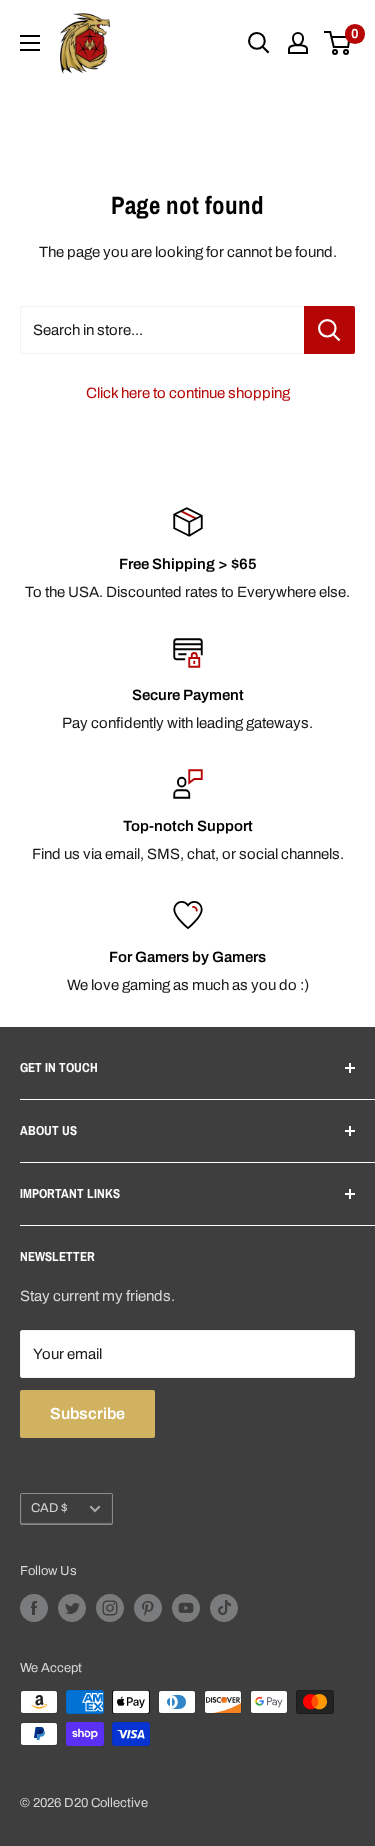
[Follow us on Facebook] (34, 1608)
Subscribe (87, 1413)
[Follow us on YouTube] (186, 1608)
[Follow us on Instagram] (110, 1608)
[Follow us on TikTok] (224, 1608)
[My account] (298, 43)
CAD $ (49, 1508)
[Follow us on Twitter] (72, 1608)
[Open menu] (30, 43)
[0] (338, 43)
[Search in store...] (329, 330)
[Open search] (259, 43)
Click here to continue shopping (188, 393)
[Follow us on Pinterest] (148, 1608)
